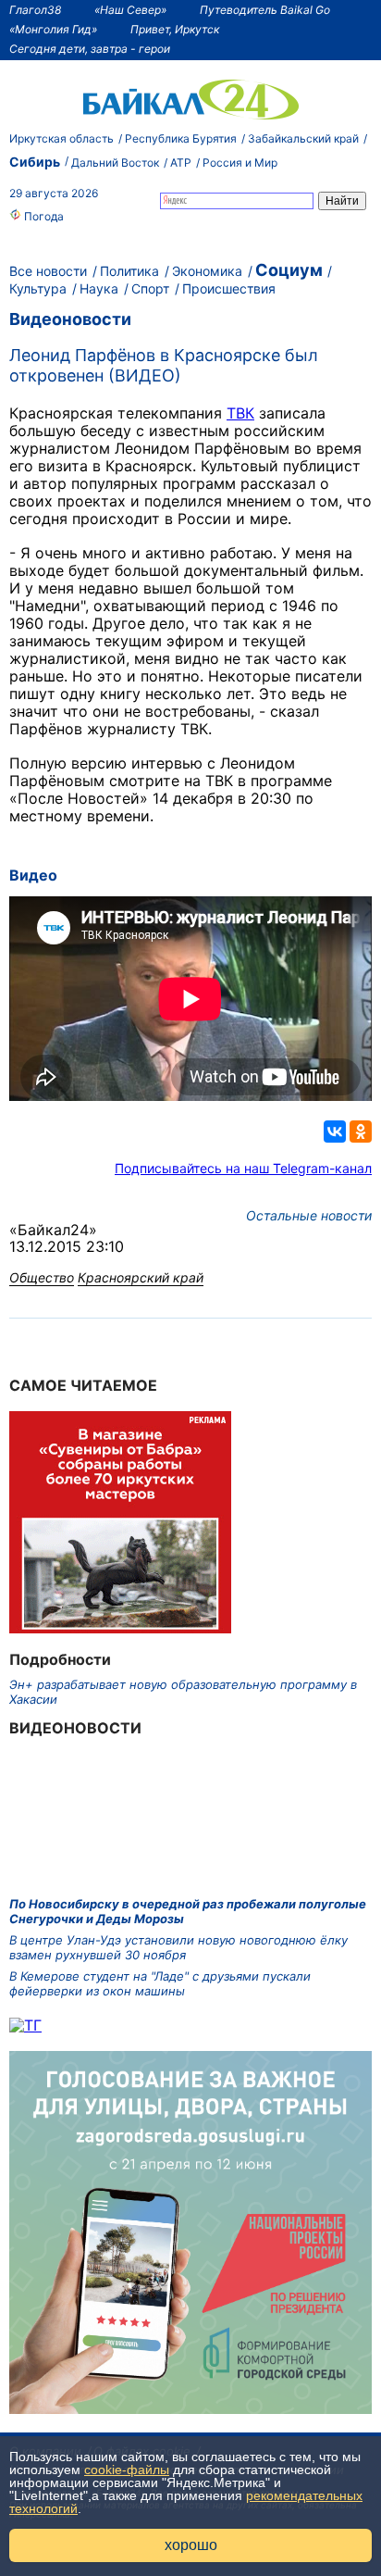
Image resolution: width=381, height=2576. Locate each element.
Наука (99, 288)
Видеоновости (70, 319)
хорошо (191, 2545)
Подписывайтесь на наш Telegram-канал (243, 1168)
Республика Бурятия (181, 138)
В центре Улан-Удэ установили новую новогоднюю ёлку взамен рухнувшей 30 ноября (178, 1947)
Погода (43, 216)
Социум (289, 270)
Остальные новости (309, 1215)
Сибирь (35, 162)
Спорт (150, 288)
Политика (129, 271)
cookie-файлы (127, 2470)
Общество (42, 1277)
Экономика (207, 271)
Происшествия (229, 288)
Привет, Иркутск (175, 29)
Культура (38, 288)
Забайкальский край (303, 138)
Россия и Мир (240, 163)
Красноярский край (141, 1277)
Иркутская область (61, 138)
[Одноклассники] (361, 1132)
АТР (181, 163)
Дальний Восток (115, 163)
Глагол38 (35, 10)
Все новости (48, 271)
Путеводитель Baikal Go (265, 10)
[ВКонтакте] (335, 1132)
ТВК (240, 413)
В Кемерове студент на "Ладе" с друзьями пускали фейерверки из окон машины (160, 1983)
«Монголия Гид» (53, 29)
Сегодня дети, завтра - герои (90, 49)
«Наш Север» (130, 10)
